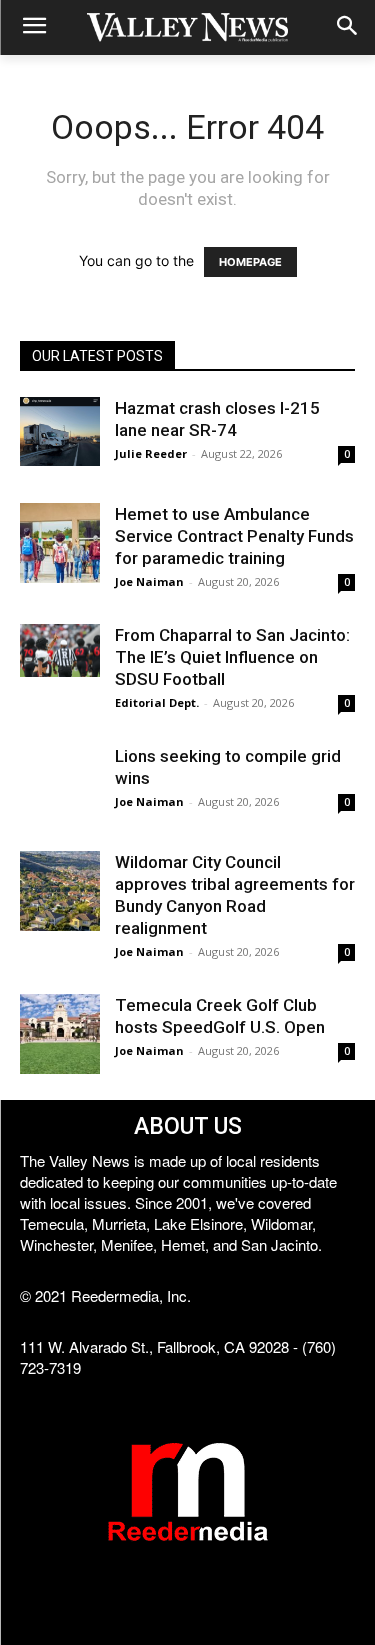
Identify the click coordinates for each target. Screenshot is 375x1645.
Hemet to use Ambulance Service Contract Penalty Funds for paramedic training (234, 536)
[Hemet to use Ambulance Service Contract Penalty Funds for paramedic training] (60, 543)
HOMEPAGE (250, 262)
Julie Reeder (151, 453)
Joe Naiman (149, 581)
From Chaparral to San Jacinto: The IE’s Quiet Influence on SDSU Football (232, 657)
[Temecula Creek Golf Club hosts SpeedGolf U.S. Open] (60, 1034)
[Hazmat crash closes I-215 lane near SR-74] (60, 431)
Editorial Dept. (157, 702)
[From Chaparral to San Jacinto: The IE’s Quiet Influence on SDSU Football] (60, 650)
